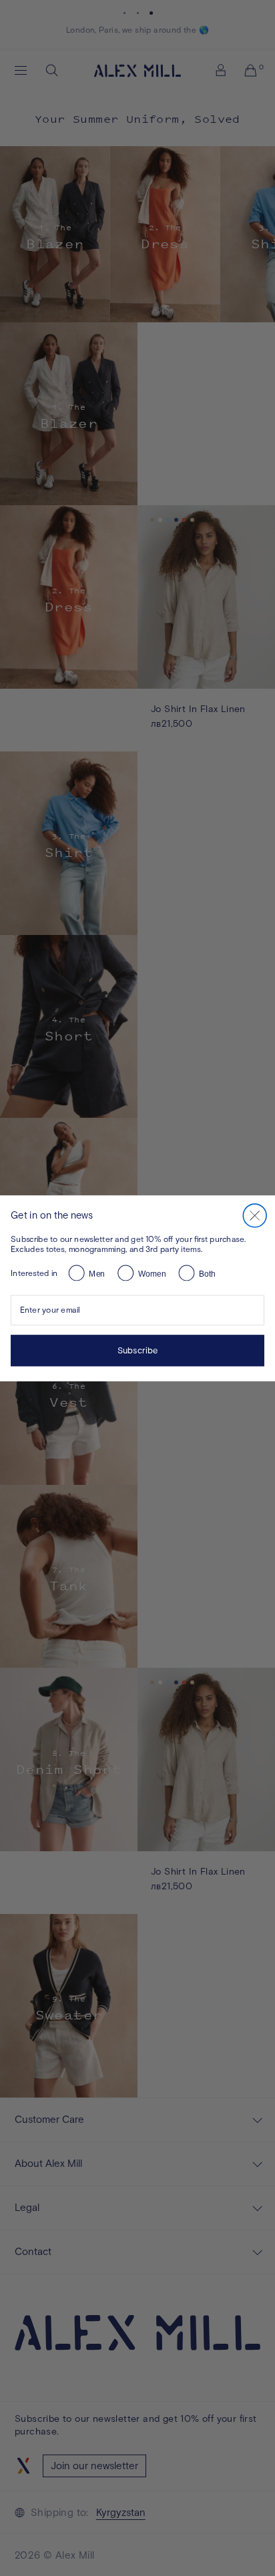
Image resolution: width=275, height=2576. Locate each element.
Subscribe (138, 1350)
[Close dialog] (255, 1215)
